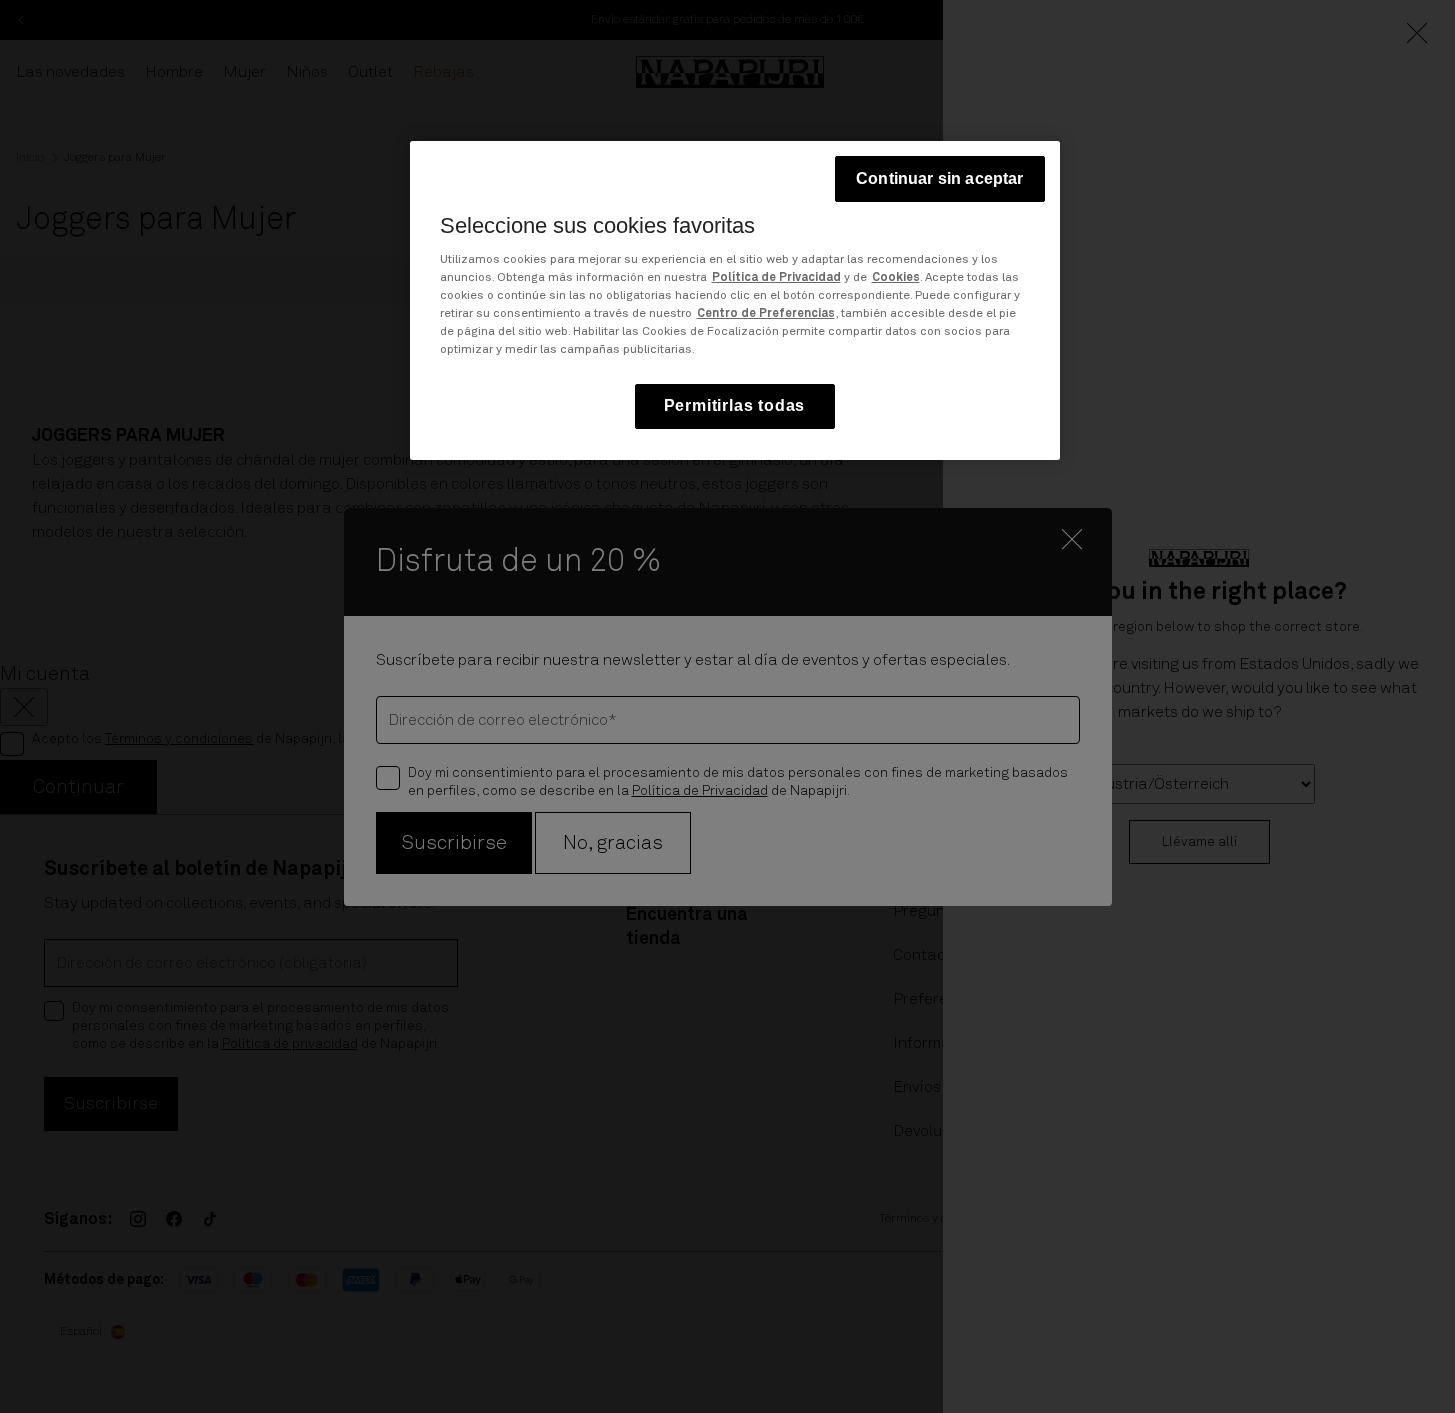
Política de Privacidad (776, 279)
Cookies (896, 279)
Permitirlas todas (735, 406)
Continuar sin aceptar (939, 178)
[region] (735, 300)
